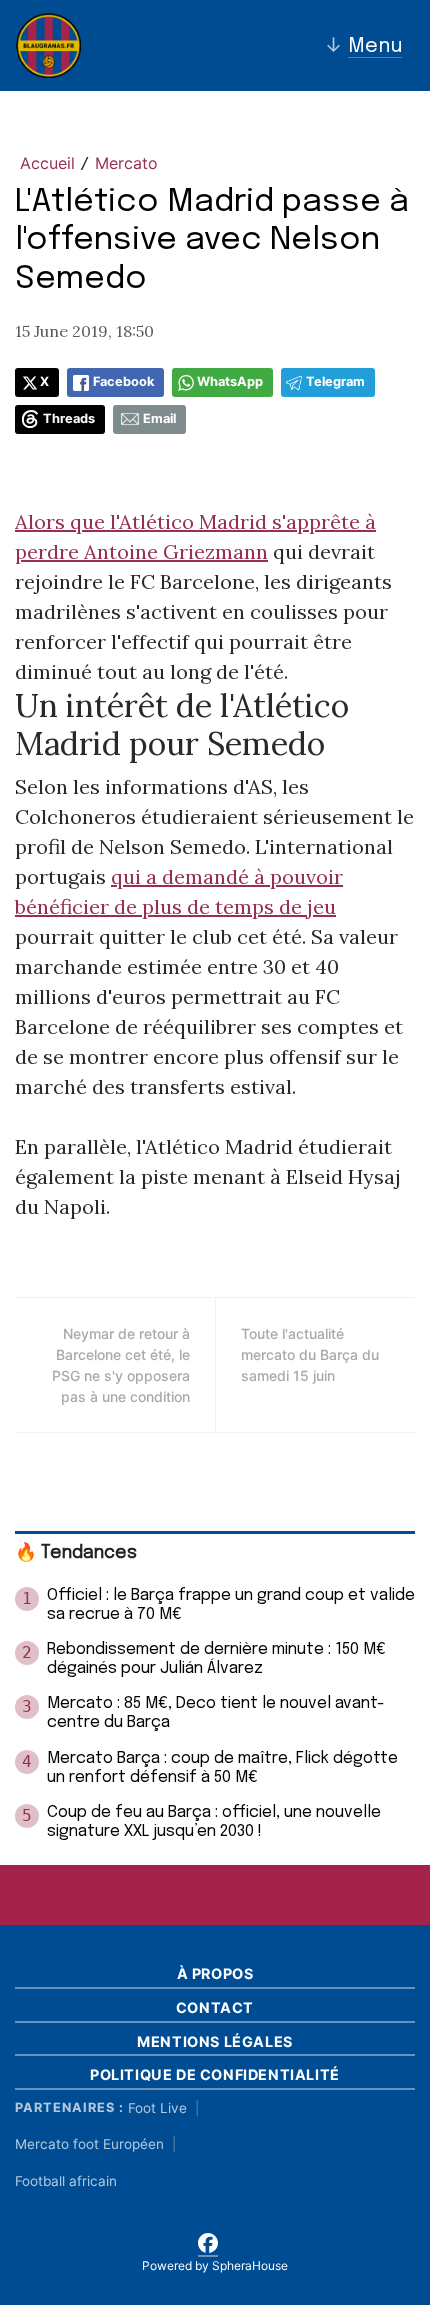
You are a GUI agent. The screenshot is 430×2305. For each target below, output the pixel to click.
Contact (215, 2007)
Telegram (335, 381)
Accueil (47, 163)
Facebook (123, 381)
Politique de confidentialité (215, 2074)
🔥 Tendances (76, 1553)
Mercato (126, 163)
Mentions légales (215, 2041)
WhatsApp (230, 381)
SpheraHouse (250, 2265)
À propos (215, 1973)
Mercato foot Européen (89, 2144)
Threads (69, 418)
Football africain (66, 2181)
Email (159, 418)
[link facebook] (208, 2240)
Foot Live (157, 2108)
